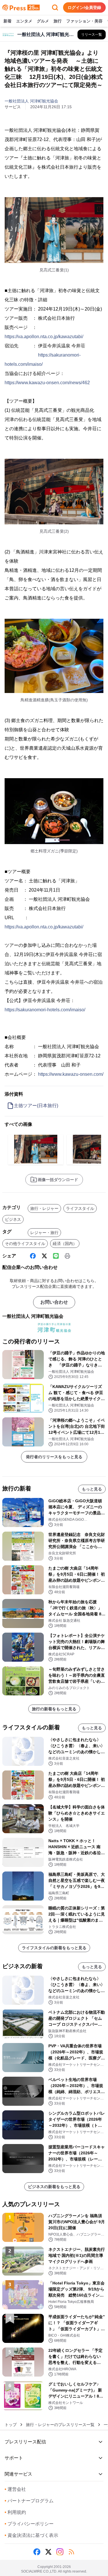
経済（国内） (65, 1244)
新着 (7, 21)
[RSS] (71, 2552)
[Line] (56, 1256)
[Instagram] (60, 2552)
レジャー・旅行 (44, 1233)
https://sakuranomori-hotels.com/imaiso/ (45, 1010)
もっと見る (92, 1489)
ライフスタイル (80, 1208)
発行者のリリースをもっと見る (54, 1457)
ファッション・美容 (84, 21)
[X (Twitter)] (44, 1256)
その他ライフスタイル (25, 1244)
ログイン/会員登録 (84, 7)
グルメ (43, 21)
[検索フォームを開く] (55, 7)
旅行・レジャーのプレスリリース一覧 (60, 2425)
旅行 (58, 21)
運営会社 (15, 2489)
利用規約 (15, 2512)
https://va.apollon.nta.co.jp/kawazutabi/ (44, 337)
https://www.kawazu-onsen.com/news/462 (47, 383)
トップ (11, 2425)
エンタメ (24, 21)
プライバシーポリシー (29, 2524)
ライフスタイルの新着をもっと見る (54, 1948)
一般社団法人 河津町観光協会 (31, 101)
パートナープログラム (29, 2501)
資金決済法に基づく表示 (31, 2535)
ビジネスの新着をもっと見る (54, 2187)
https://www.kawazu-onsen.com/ (71, 1074)
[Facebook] (33, 1256)
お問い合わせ (54, 1302)
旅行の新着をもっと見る (54, 1709)
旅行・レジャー (44, 1208)
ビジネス (13, 1219)
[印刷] (67, 1256)
